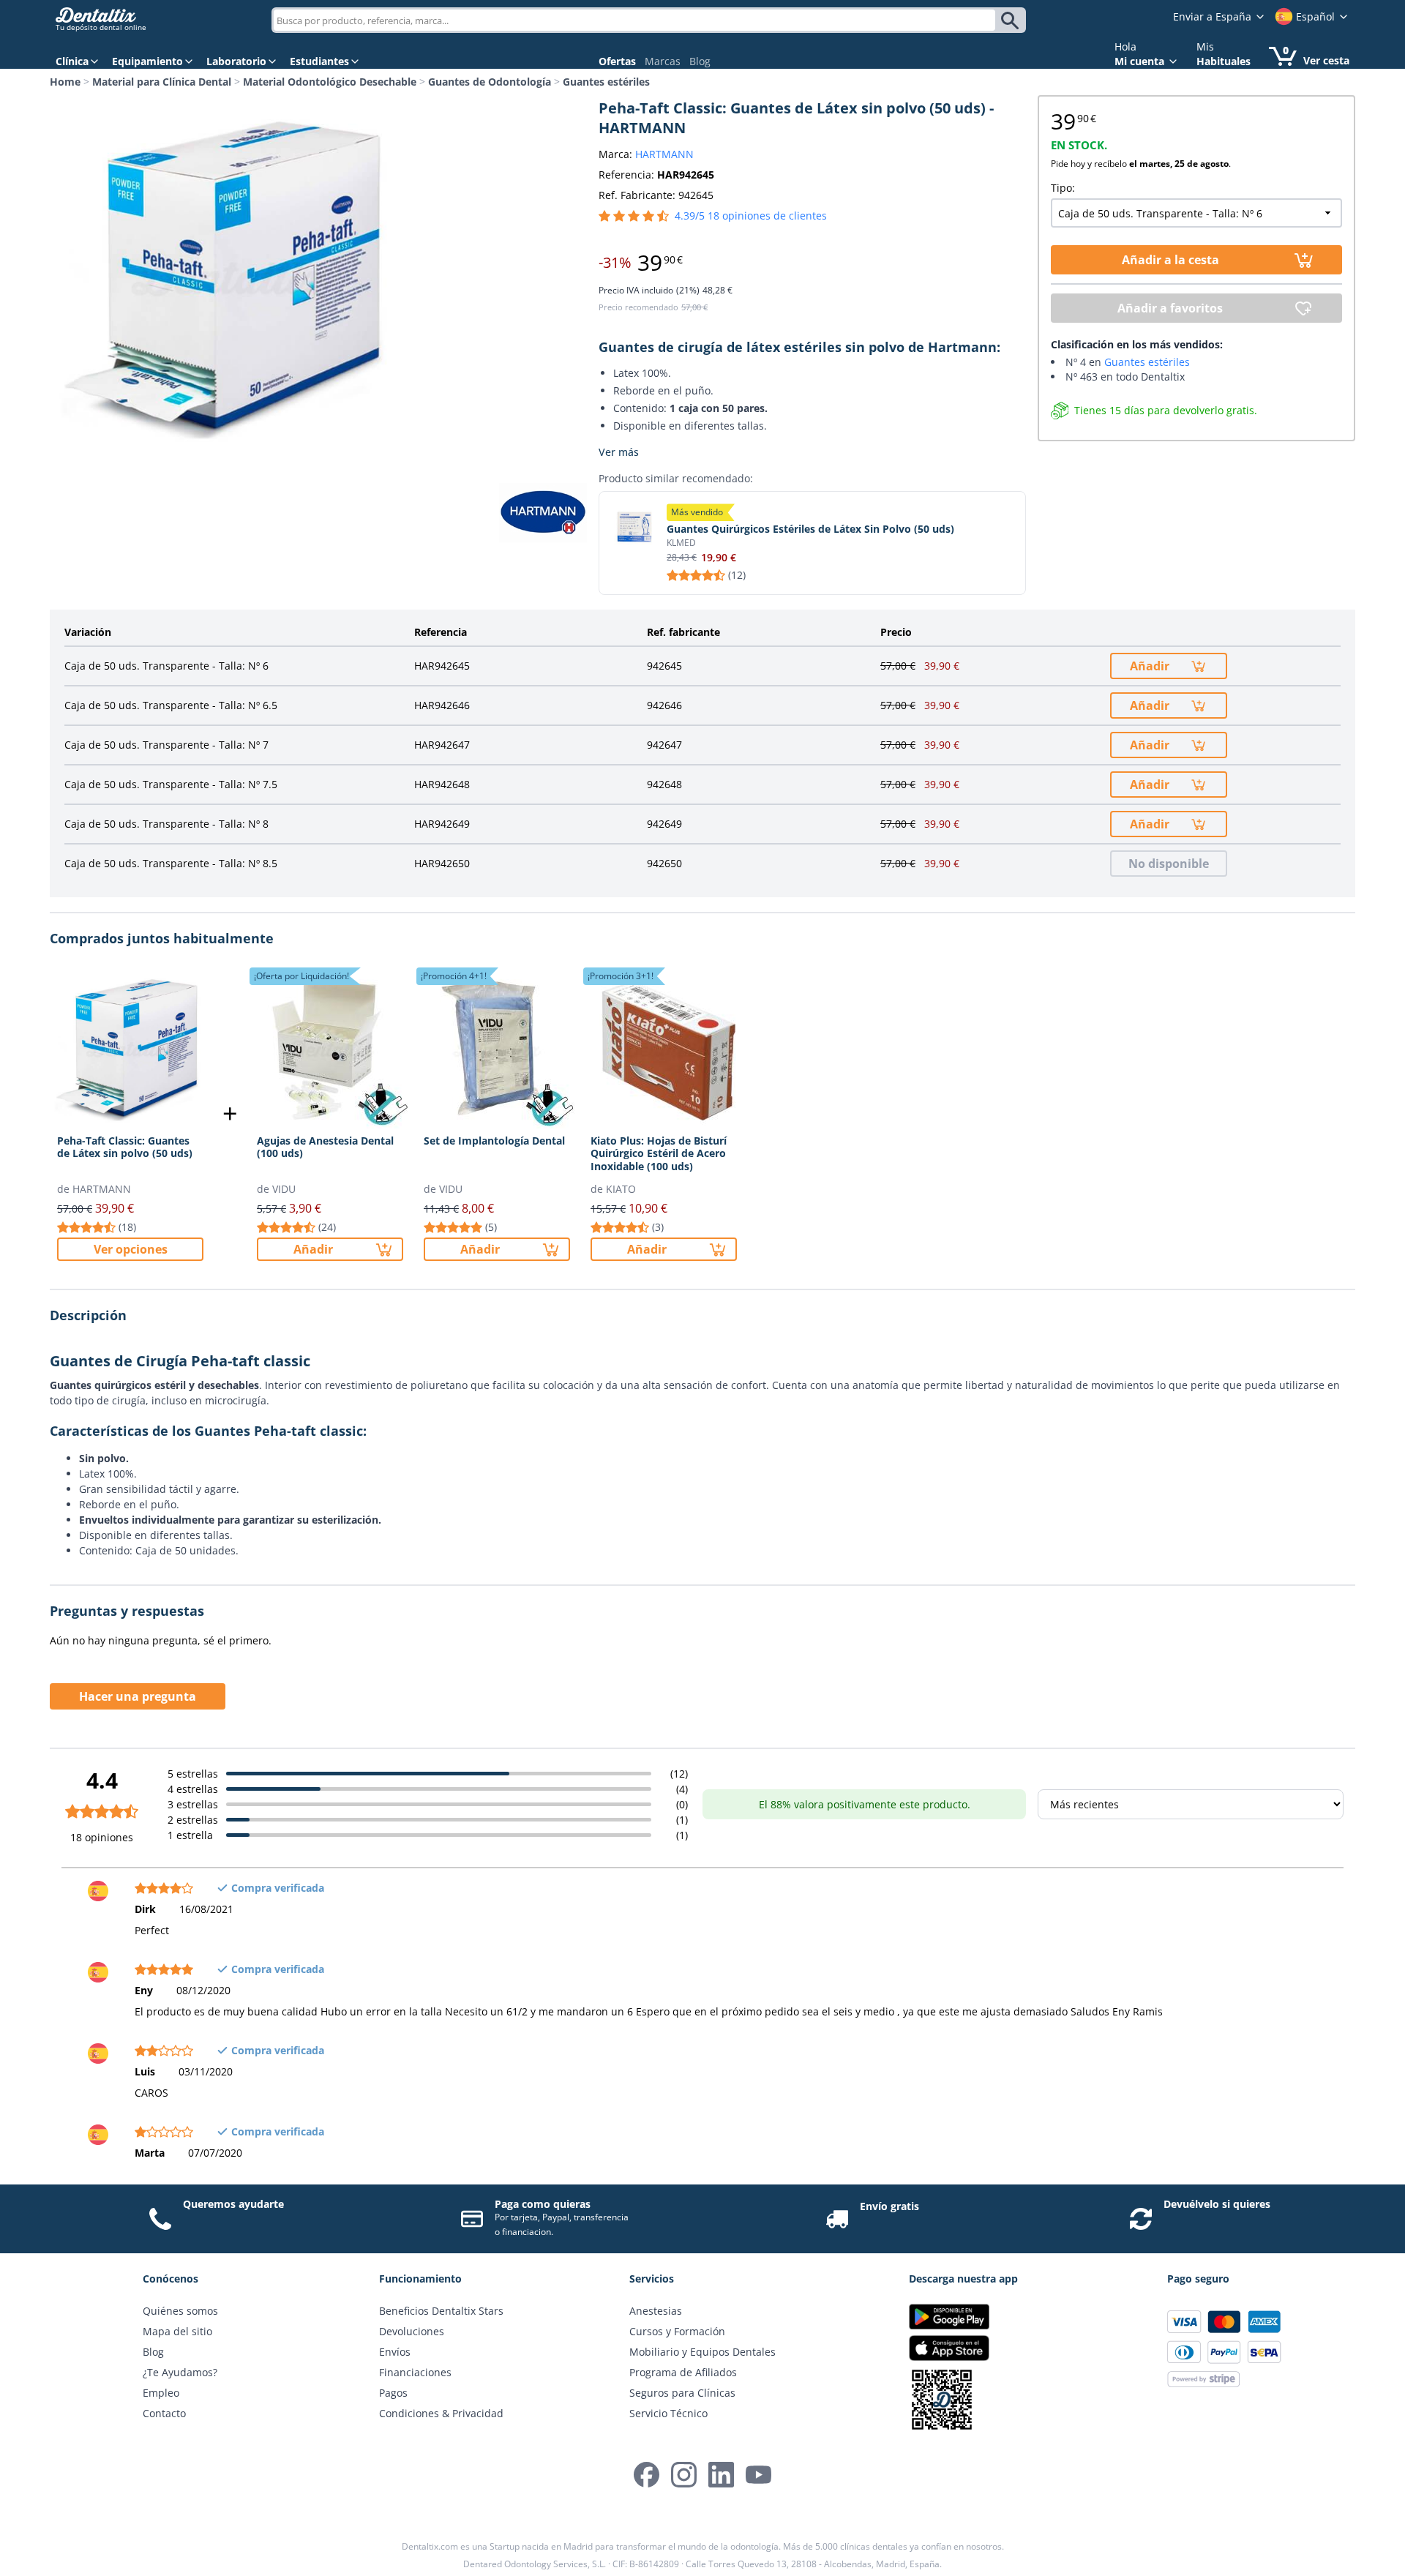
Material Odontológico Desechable (330, 82)
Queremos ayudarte (233, 2204)
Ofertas (617, 61)
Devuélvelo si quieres (1217, 2204)
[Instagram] (684, 2475)
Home (65, 82)
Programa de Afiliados (683, 2372)
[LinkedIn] (721, 2475)
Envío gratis (889, 2206)
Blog (700, 61)
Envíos (395, 2352)
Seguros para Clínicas (682, 2393)
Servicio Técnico (668, 2413)
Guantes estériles (606, 82)
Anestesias (656, 2311)
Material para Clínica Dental (162, 82)
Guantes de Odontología (490, 82)
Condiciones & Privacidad (441, 2413)
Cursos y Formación (677, 2331)
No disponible (1169, 864)
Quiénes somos (180, 2311)
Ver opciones (131, 1249)
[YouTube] (758, 2475)
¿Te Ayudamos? (180, 2372)
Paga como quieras (543, 2204)
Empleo (161, 2393)
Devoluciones (412, 2331)
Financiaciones (415, 2372)
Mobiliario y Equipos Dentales (702, 2352)
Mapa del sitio (177, 2331)
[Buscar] (1012, 20)
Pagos (393, 2393)
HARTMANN (664, 154)
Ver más (619, 452)
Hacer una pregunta (138, 1696)
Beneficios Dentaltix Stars (441, 2311)
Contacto (164, 2413)
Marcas (663, 61)
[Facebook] (647, 2475)
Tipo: (1063, 188)
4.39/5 (751, 216)
